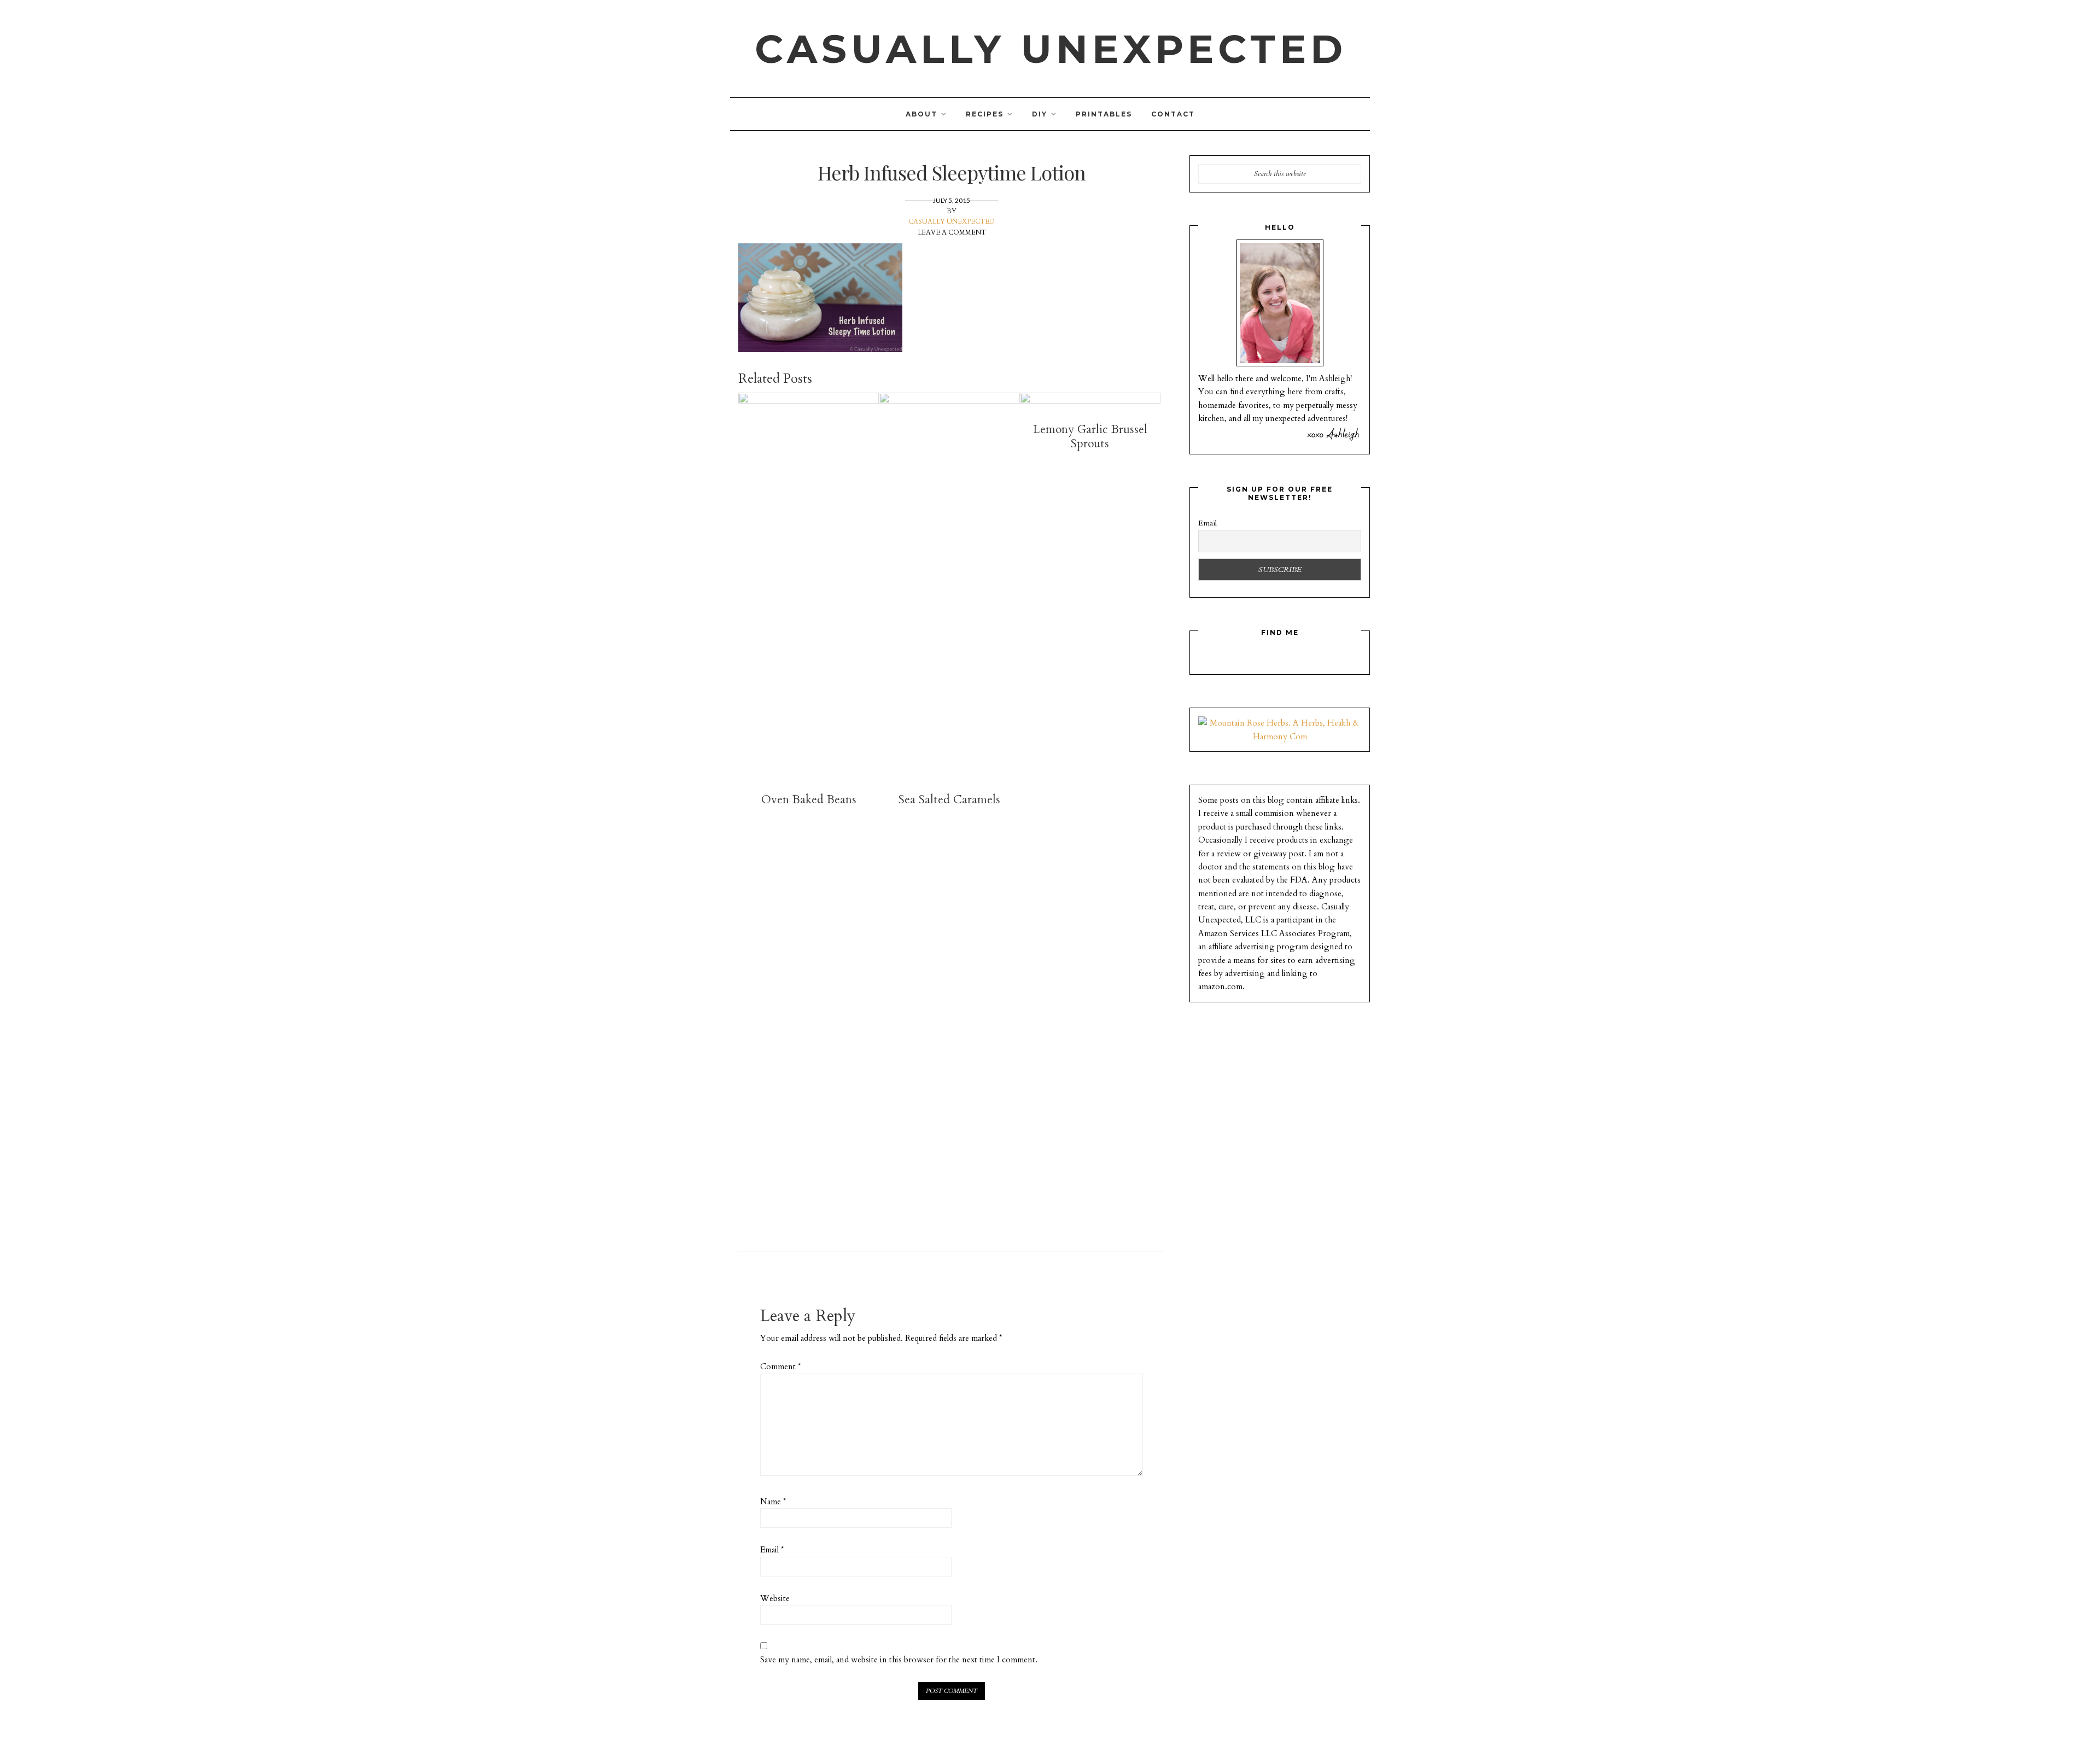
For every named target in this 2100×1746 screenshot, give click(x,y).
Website (775, 1598)
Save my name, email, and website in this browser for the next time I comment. (899, 1660)
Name (773, 1502)
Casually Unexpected (1051, 49)
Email (772, 1550)
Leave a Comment (952, 232)
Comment (780, 1367)
